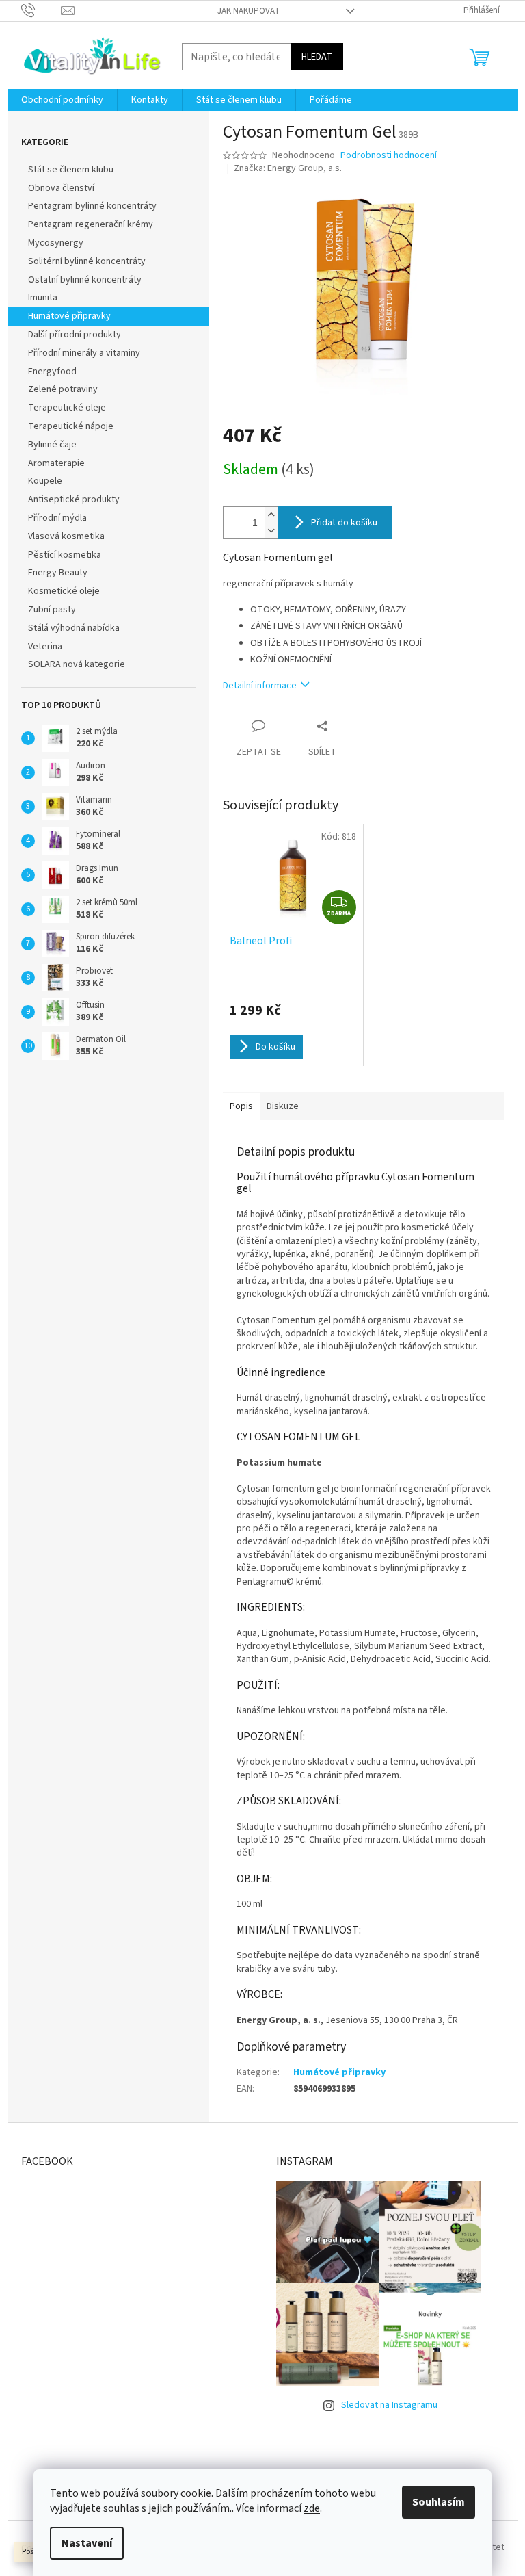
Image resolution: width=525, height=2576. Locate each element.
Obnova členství (61, 188)
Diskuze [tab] (283, 1106)
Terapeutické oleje (67, 408)
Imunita (43, 298)
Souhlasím (439, 2502)
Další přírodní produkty (75, 335)
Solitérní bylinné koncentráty (87, 261)
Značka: (288, 168)
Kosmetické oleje (64, 591)
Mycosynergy (56, 243)
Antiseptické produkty (74, 499)
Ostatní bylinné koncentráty (85, 280)
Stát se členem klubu (71, 170)
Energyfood (52, 372)
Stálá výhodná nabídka (74, 628)
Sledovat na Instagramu (389, 2405)
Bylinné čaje (52, 445)
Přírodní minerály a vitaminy (84, 353)
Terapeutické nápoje (71, 426)
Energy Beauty (58, 573)
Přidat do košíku (344, 523)
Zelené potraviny (63, 389)
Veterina (45, 647)
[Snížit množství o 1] (271, 531)
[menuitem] (62, 100)
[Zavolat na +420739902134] (41, 10)
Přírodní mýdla (57, 518)
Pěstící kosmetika (65, 555)
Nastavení (87, 2543)
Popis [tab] (241, 1106)
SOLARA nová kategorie (77, 664)
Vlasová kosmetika (66, 536)
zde (312, 2508)
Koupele (45, 481)
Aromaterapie (56, 463)
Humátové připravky (69, 316)
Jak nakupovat (248, 11)
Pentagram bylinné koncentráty (92, 206)
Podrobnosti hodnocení (389, 156)
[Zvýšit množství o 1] (271, 515)
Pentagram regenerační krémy (91, 224)
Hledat (317, 57)
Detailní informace (260, 686)
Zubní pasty (52, 610)
